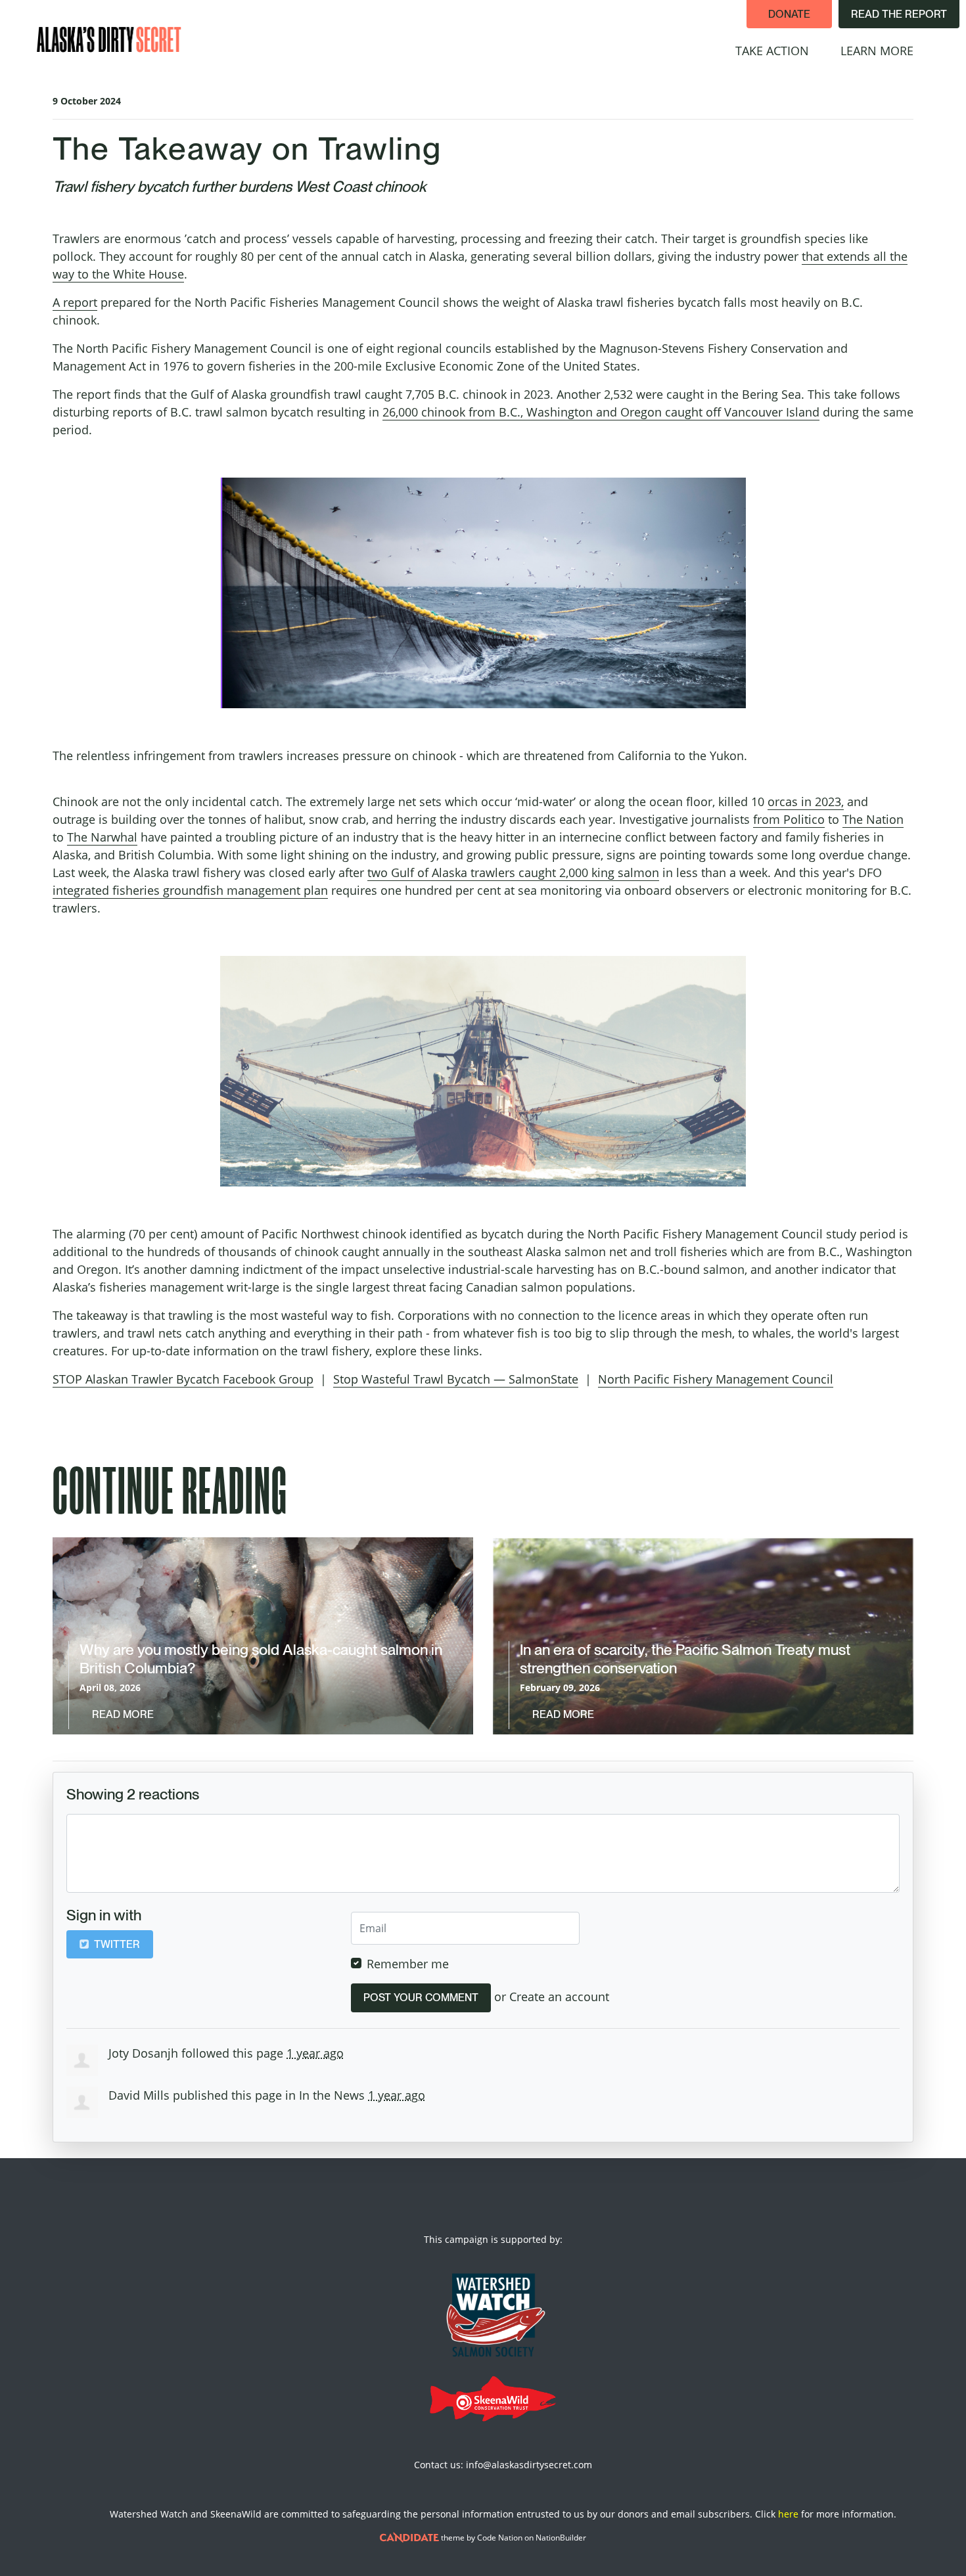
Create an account (559, 1997)
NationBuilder (561, 2538)
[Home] (109, 39)
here (788, 2514)
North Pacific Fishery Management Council (716, 1379)
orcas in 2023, (806, 802)
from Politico (789, 819)
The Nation (873, 819)
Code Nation (500, 2538)
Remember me (408, 1964)
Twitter (116, 1944)
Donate (789, 14)
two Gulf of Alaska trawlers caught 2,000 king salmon (513, 872)
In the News (332, 2095)
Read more (123, 1714)
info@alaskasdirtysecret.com (529, 2465)
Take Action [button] (772, 51)
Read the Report (899, 14)
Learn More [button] (885, 50)
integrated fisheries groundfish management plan (190, 890)
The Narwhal (102, 837)
